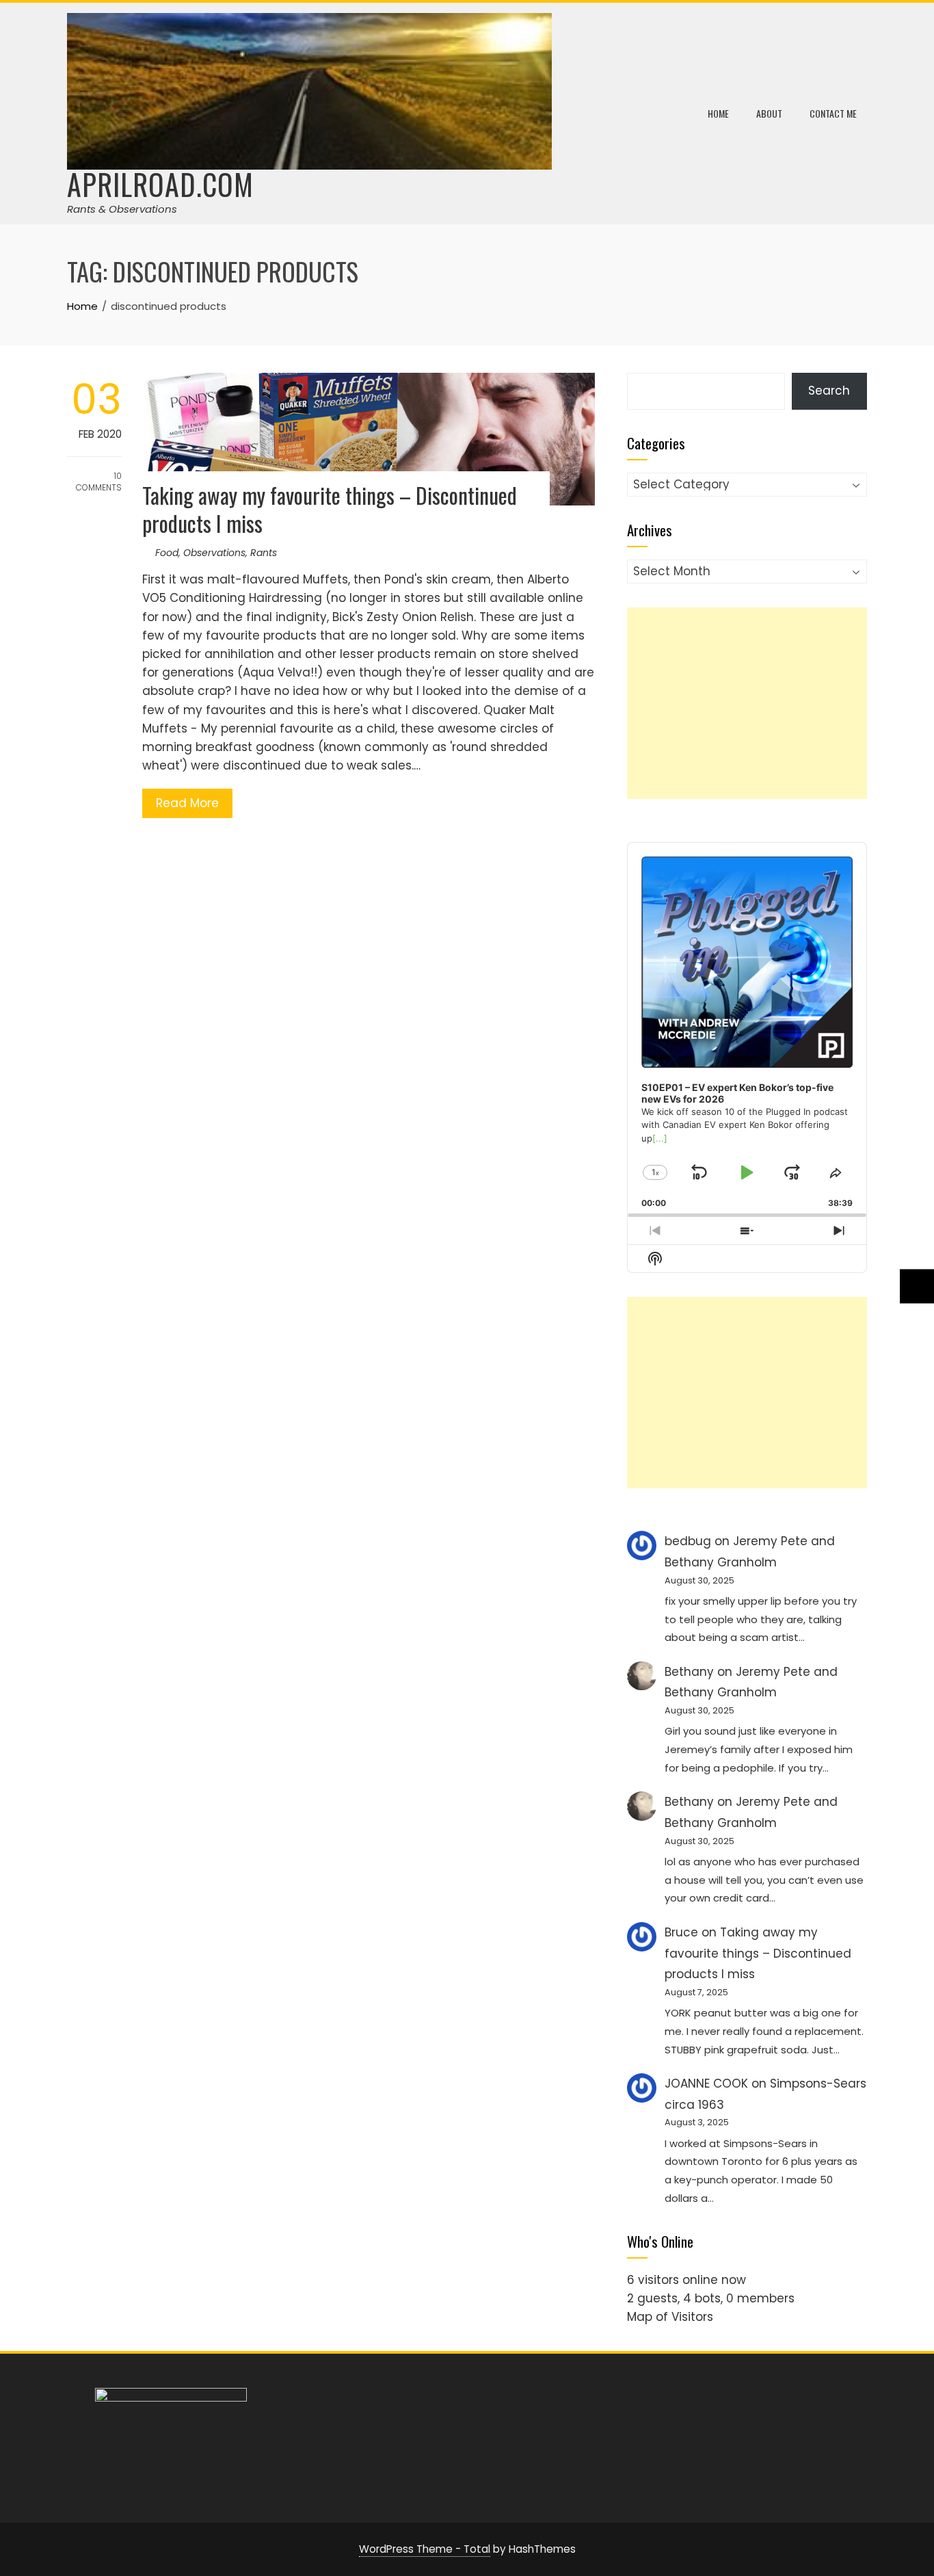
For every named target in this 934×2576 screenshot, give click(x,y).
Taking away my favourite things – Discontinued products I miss (330, 509)
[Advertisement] (747, 703)
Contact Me (833, 113)
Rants (264, 553)
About (769, 113)
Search (829, 391)
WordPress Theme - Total (425, 2549)
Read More (187, 803)
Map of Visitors (670, 2317)
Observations (214, 553)
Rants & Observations (122, 209)
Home (718, 113)
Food (167, 553)
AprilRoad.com (160, 184)
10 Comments (99, 482)
